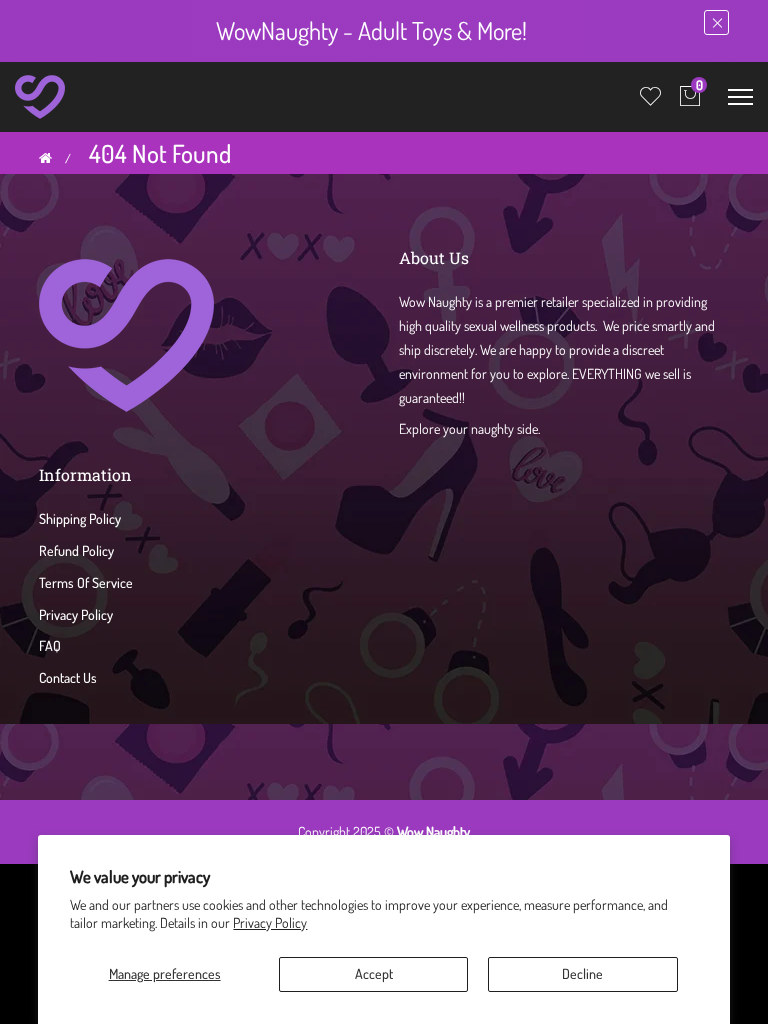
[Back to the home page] (45, 158)
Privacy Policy (270, 922)
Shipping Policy (80, 518)
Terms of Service (86, 582)
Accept (374, 973)
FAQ (50, 645)
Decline (582, 973)
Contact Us (68, 677)
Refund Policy (76, 550)
